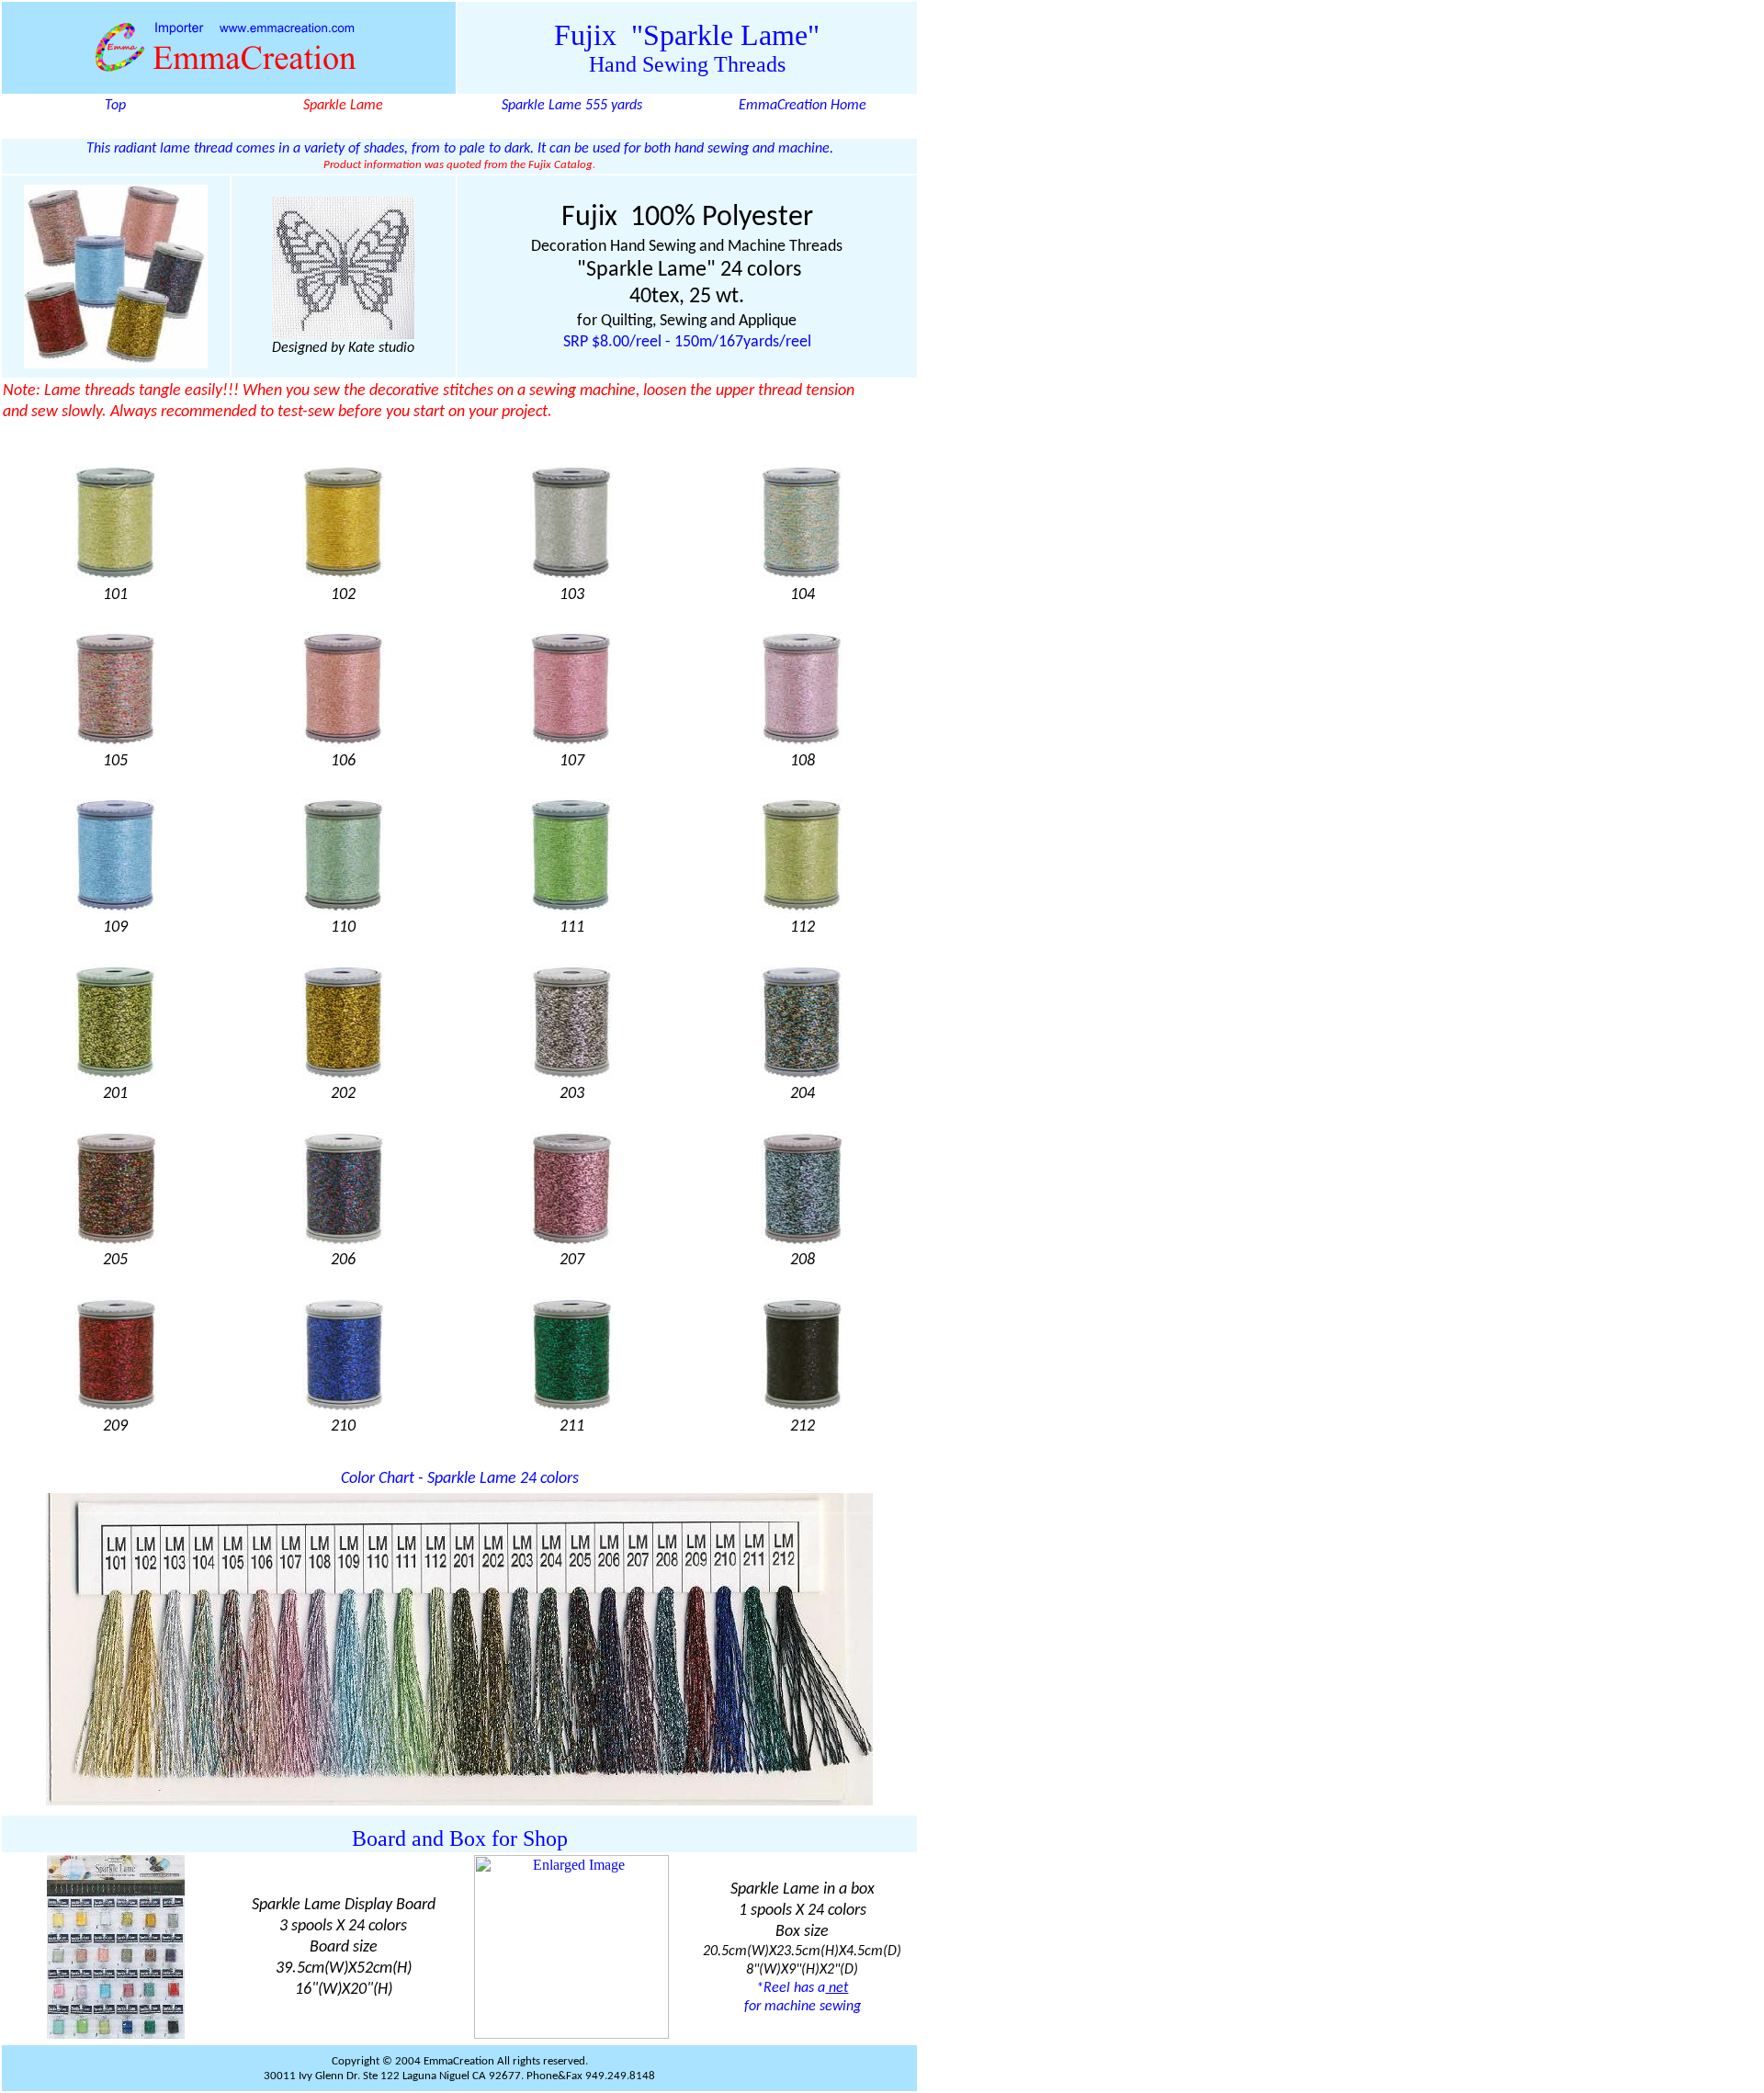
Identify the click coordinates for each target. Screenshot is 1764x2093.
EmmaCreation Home (803, 106)
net (837, 1988)
